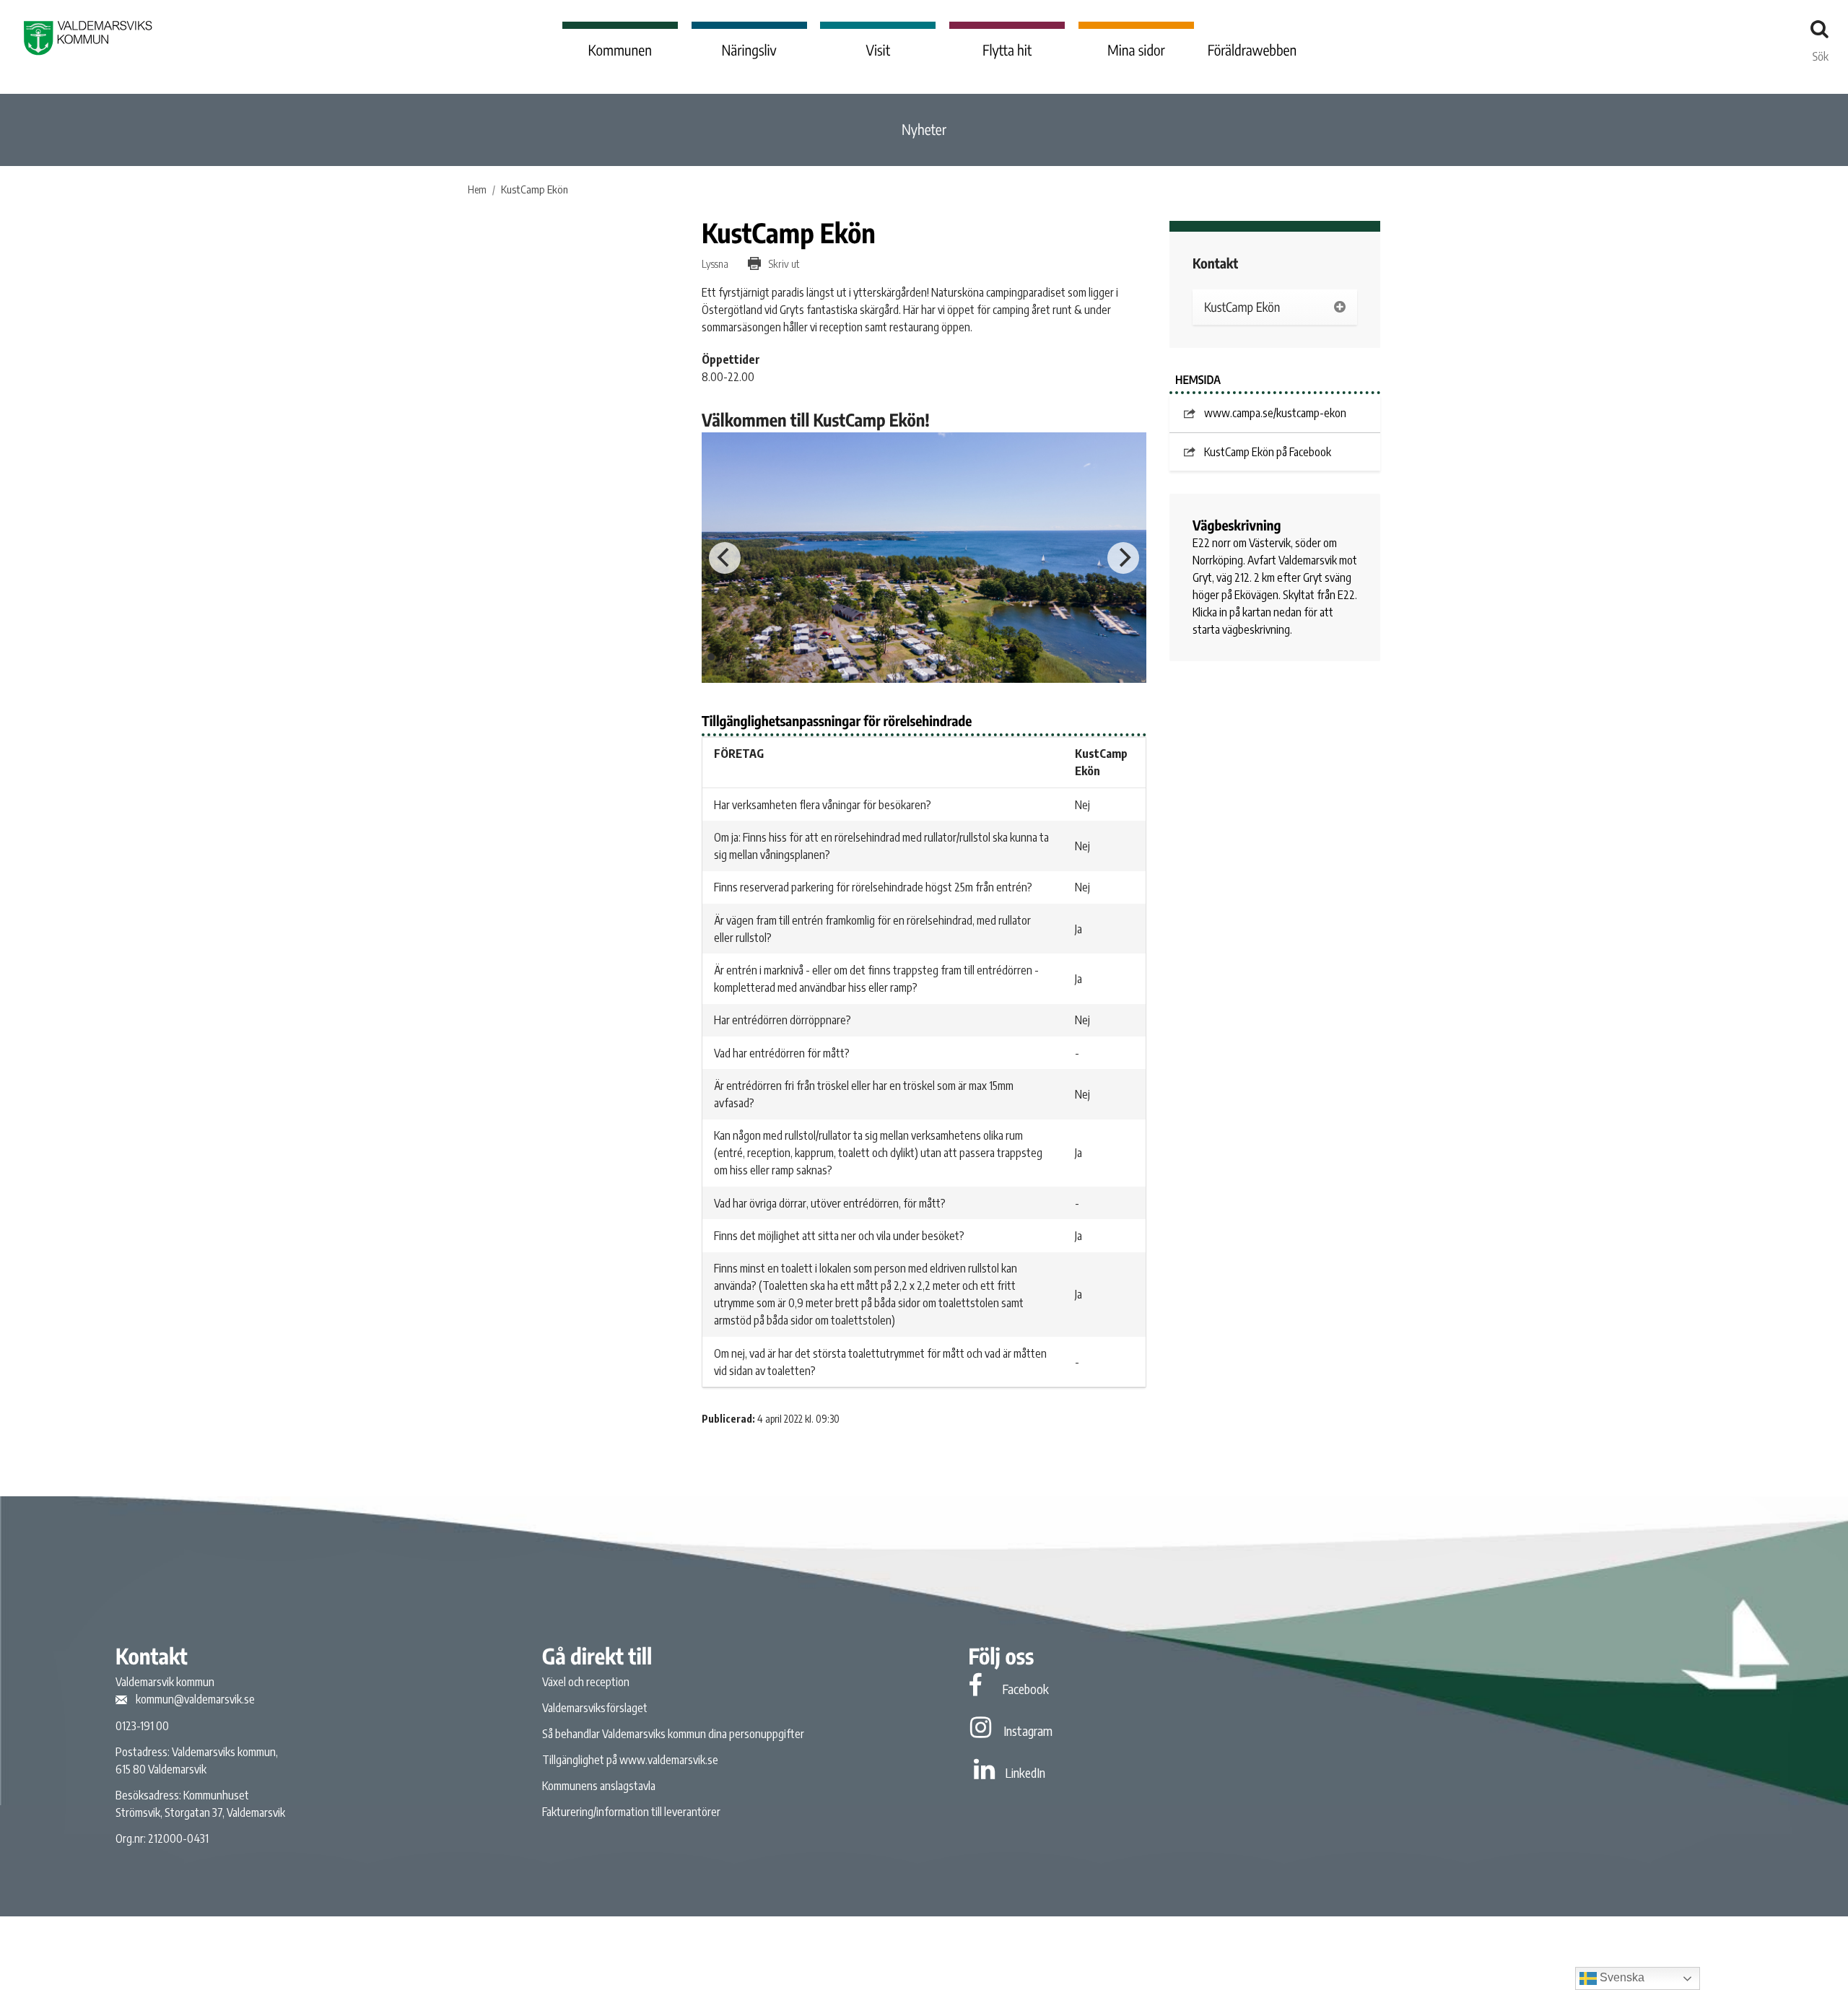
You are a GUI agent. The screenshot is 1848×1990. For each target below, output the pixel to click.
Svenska (1621, 1977)
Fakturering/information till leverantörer (631, 1812)
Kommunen (620, 50)
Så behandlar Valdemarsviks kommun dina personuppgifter (673, 1734)
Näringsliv (749, 50)
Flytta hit (1007, 50)
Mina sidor (1136, 50)
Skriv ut (783, 263)
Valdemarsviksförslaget (595, 1708)
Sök (1821, 53)
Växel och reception (586, 1682)
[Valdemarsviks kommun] (88, 38)
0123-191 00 (142, 1726)
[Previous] (725, 558)
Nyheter (924, 130)
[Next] (1123, 558)
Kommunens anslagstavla (599, 1786)
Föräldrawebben (1252, 50)
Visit (879, 50)
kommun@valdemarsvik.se (195, 1699)
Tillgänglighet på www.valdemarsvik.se (630, 1760)
